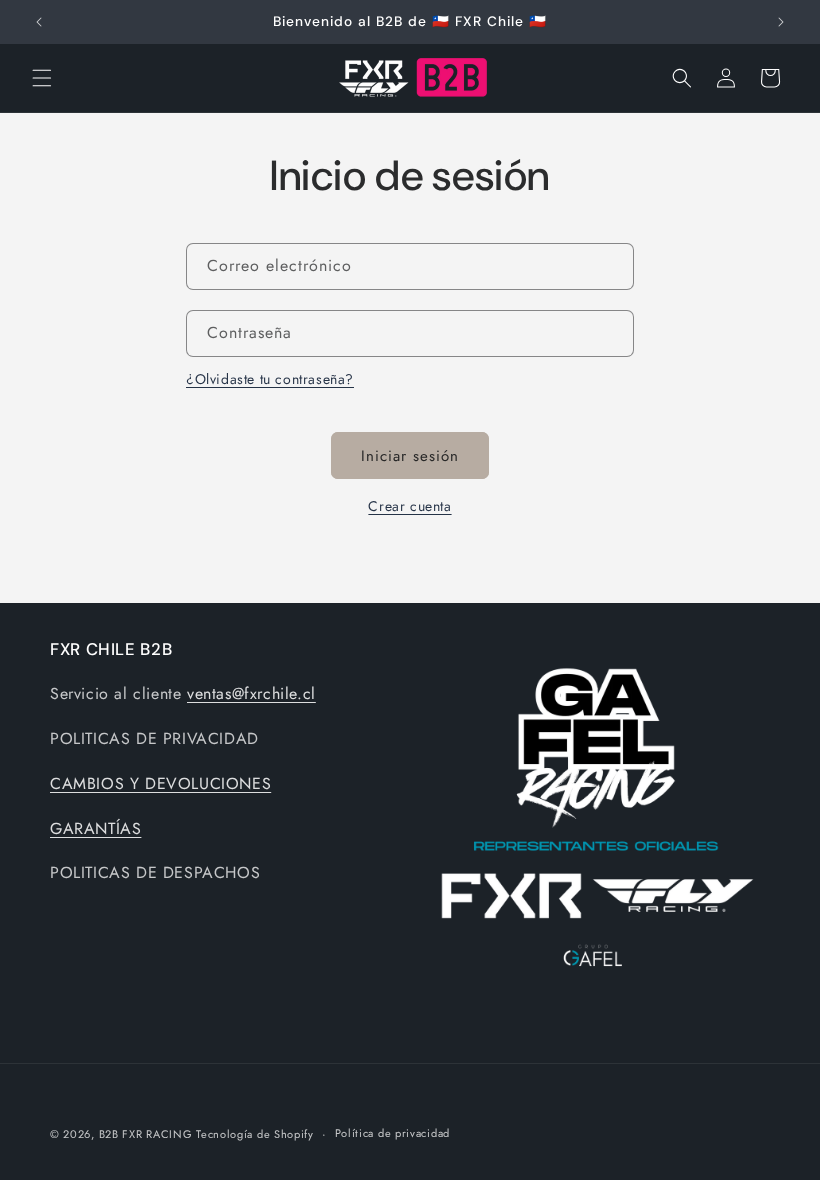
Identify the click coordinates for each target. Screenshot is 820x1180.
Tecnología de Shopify (255, 1134)
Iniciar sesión (410, 456)
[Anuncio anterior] (39, 22)
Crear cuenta (409, 506)
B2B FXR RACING (148, 1134)
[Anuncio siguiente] (781, 22)
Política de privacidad (392, 1133)
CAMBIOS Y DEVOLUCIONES (160, 783)
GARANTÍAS (95, 828)
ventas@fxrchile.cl (251, 693)
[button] (42, 78)
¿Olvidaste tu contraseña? (270, 379)
